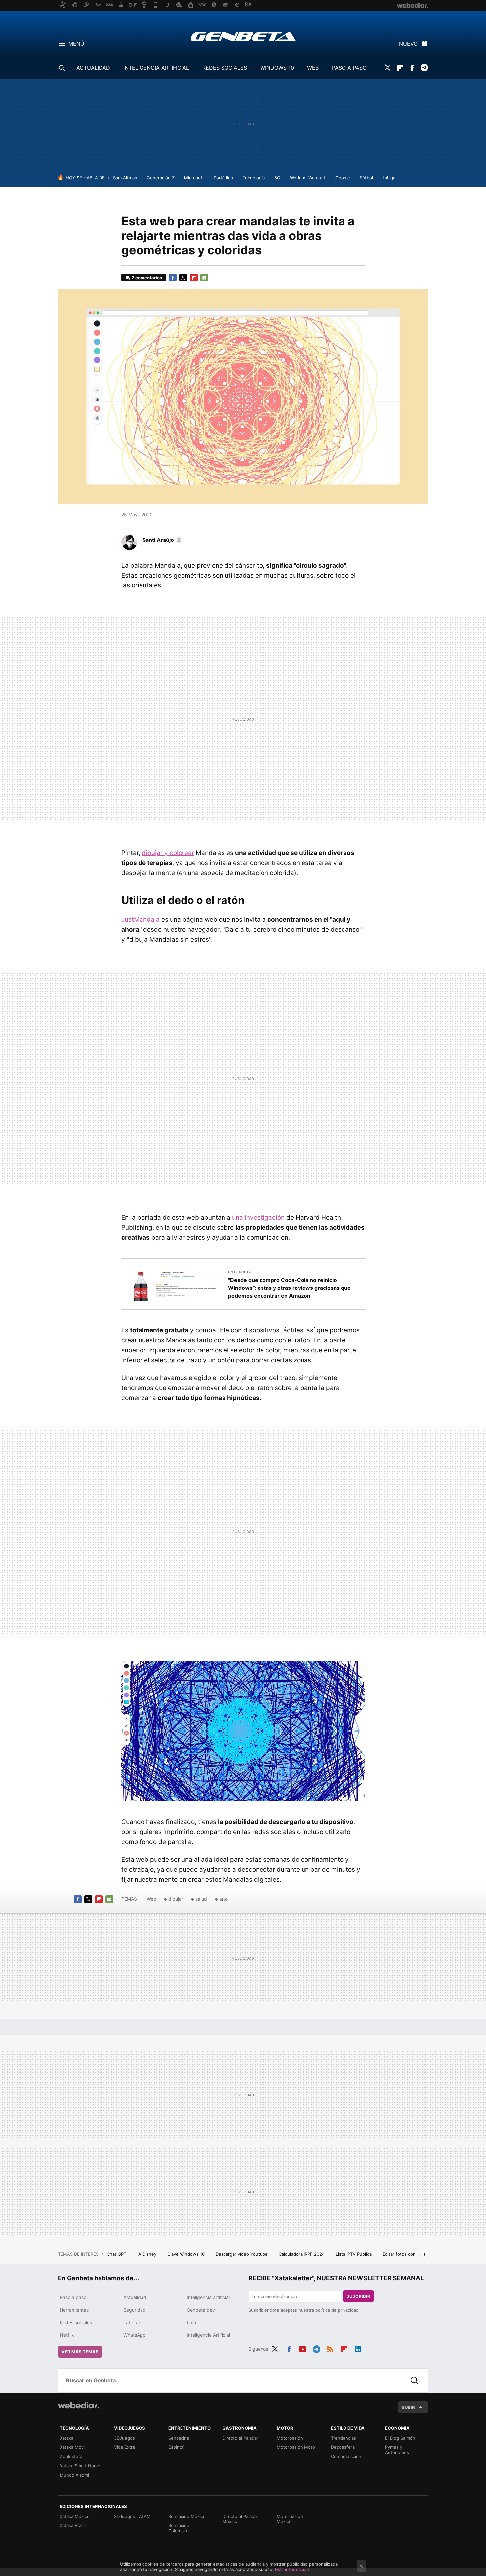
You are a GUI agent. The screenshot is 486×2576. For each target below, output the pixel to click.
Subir (408, 2407)
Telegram (424, 68)
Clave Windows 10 (187, 2254)
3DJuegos (124, 2438)
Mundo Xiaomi (74, 2475)
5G (277, 178)
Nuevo (408, 44)
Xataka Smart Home (80, 2466)
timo (191, 2322)
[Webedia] (78, 2405)
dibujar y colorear (168, 853)
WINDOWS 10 (277, 68)
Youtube (303, 2348)
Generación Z (161, 178)
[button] (162, 540)
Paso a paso (73, 2297)
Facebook (412, 68)
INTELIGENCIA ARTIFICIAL (156, 68)
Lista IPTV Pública (354, 2254)
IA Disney (147, 2254)
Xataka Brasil (73, 2525)
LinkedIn (358, 2348)
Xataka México (75, 2516)
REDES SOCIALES (225, 68)
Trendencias (344, 2438)
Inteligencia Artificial (208, 2335)
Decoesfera (343, 2447)
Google (343, 178)
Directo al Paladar (240, 2438)
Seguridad (135, 2310)
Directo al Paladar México (240, 2519)
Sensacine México (187, 2516)
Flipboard (400, 68)
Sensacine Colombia (179, 2528)
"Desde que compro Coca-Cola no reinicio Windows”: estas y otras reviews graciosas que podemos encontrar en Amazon (289, 1288)
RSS (330, 2348)
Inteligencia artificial (208, 2297)
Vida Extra (124, 2447)
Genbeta (243, 36)
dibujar (176, 1899)
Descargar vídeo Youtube (242, 2254)
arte (223, 1899)
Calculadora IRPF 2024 (302, 2254)
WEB (313, 68)
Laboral (131, 2322)
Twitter (387, 68)
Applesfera (71, 2456)
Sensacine (179, 2438)
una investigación (258, 1218)
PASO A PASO (349, 68)
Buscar (415, 2380)
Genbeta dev (201, 2310)
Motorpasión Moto (296, 2447)
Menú (76, 44)
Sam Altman (125, 178)
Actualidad (135, 2297)
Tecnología (254, 178)
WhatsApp (135, 2335)
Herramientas (74, 2310)
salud (201, 1899)
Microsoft (194, 178)
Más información (292, 2569)
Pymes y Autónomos (397, 2450)
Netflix (67, 2335)
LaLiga (389, 178)
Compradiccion (346, 2456)
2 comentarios (147, 278)
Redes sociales (76, 2322)
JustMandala (141, 920)
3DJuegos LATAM (132, 2516)
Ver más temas (80, 2352)
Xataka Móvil (73, 2447)
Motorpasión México (290, 2519)
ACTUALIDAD (93, 68)
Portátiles (223, 178)
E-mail (204, 278)
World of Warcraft (308, 178)
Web (152, 1899)
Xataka (67, 2438)
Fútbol (366, 178)
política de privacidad (337, 2310)
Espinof (176, 2447)
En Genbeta (239, 1272)
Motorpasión (290, 2438)
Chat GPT (117, 2254)
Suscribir (358, 2296)
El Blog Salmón (400, 2438)
